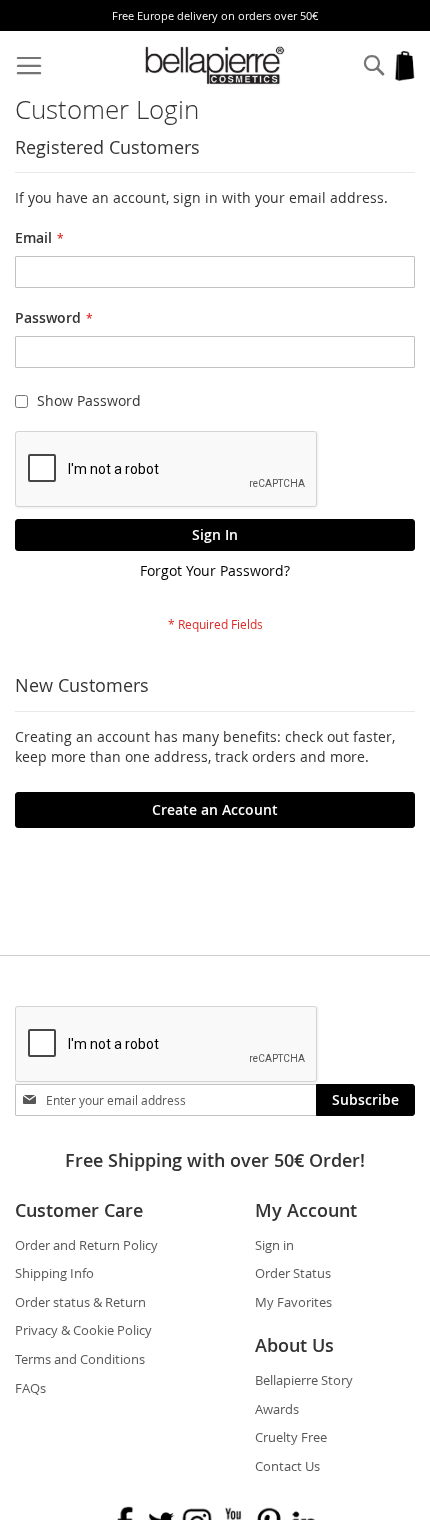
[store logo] (215, 65)
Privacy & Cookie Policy (83, 1330)
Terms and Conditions (80, 1359)
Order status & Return (80, 1302)
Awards (277, 1409)
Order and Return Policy (86, 1245)
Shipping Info (54, 1273)
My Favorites (293, 1302)
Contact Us (287, 1466)
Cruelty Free (291, 1437)
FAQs (30, 1388)
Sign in (274, 1245)
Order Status (293, 1273)
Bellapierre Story (304, 1380)
